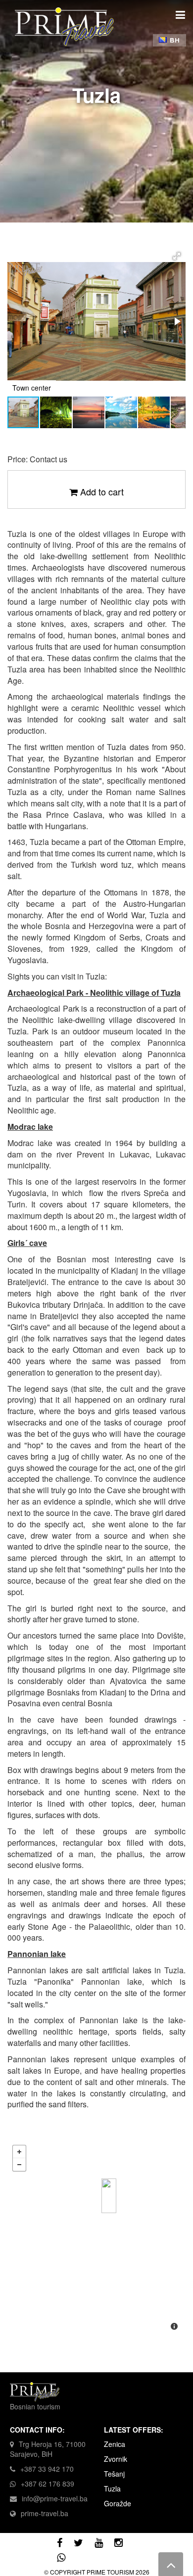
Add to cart (101, 492)
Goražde (118, 2503)
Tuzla (112, 2488)
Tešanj (114, 2474)
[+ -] (96, 2239)
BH (174, 40)
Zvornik (116, 2459)
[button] (177, 256)
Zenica (115, 2444)
